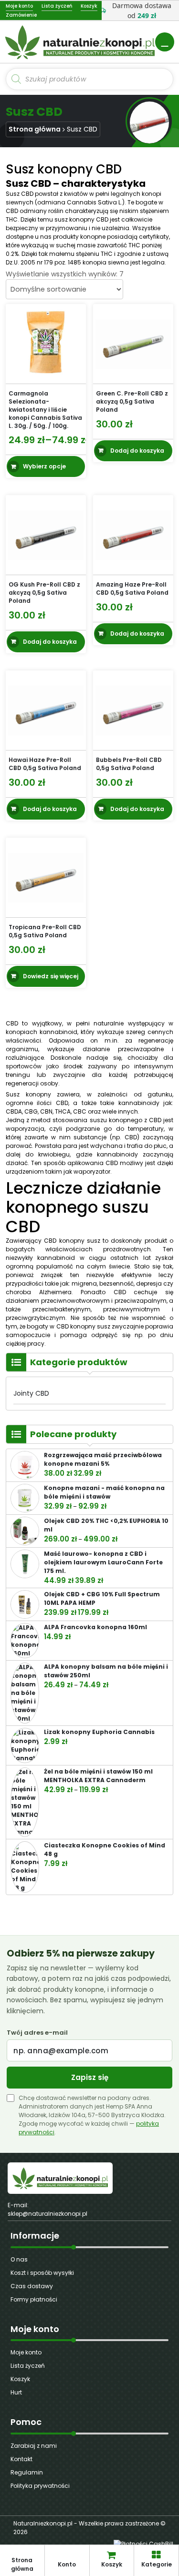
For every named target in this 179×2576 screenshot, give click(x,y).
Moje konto (26, 2352)
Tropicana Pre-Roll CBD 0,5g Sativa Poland (45, 931)
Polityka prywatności (40, 2486)
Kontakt (21, 2459)
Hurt (16, 2392)
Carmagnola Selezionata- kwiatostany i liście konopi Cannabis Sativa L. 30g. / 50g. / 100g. (45, 409)
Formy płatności (34, 2299)
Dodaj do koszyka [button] (137, 450)
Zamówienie (21, 15)
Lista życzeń (28, 2366)
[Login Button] (165, 42)
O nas (19, 2259)
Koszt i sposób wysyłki (42, 2273)
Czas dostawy (32, 2286)
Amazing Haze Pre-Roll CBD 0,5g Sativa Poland (132, 588)
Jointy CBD (31, 1393)
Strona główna (35, 129)
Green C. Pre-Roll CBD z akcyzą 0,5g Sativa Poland (132, 401)
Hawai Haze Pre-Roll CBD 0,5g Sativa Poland (45, 764)
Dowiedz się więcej (51, 976)
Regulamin (27, 2472)
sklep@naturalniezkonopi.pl (47, 2214)
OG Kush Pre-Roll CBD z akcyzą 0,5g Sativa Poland (44, 593)
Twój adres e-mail (37, 2033)
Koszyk (20, 2379)
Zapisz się (90, 2077)
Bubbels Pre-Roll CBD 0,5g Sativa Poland (129, 764)
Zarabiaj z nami (34, 2446)
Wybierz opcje (44, 466)
